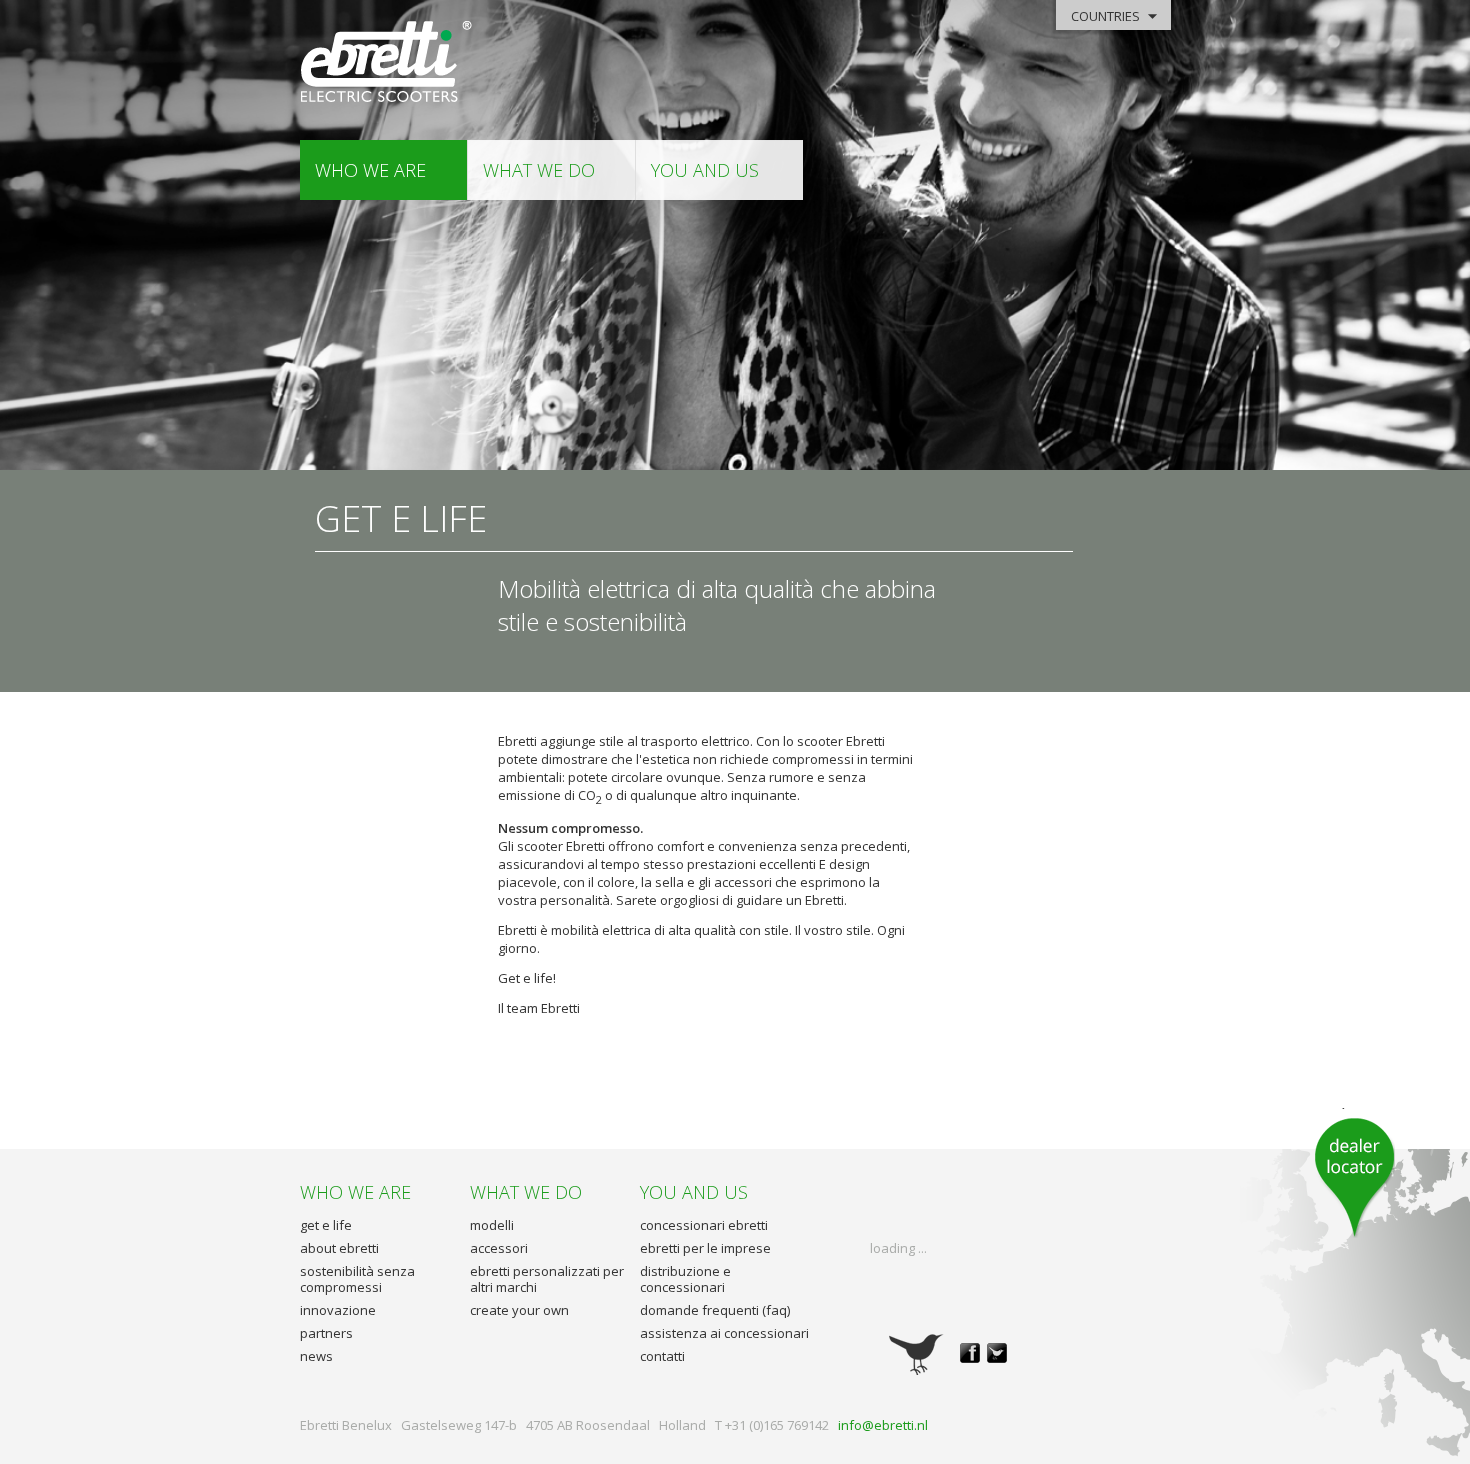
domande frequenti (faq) (715, 1310)
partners (326, 1333)
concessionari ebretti (704, 1225)
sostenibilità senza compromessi (357, 1279)
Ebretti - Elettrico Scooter (387, 62)
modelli (492, 1225)
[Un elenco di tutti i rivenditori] (1355, 1173)
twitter (997, 1353)
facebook (970, 1353)
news (316, 1356)
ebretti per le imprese (705, 1248)
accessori (499, 1248)
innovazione (338, 1310)
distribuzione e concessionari (685, 1279)
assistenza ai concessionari (724, 1333)
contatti (662, 1356)
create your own (519, 1310)
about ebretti (339, 1248)
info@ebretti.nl (883, 1425)
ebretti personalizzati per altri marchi (547, 1279)
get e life (326, 1225)
